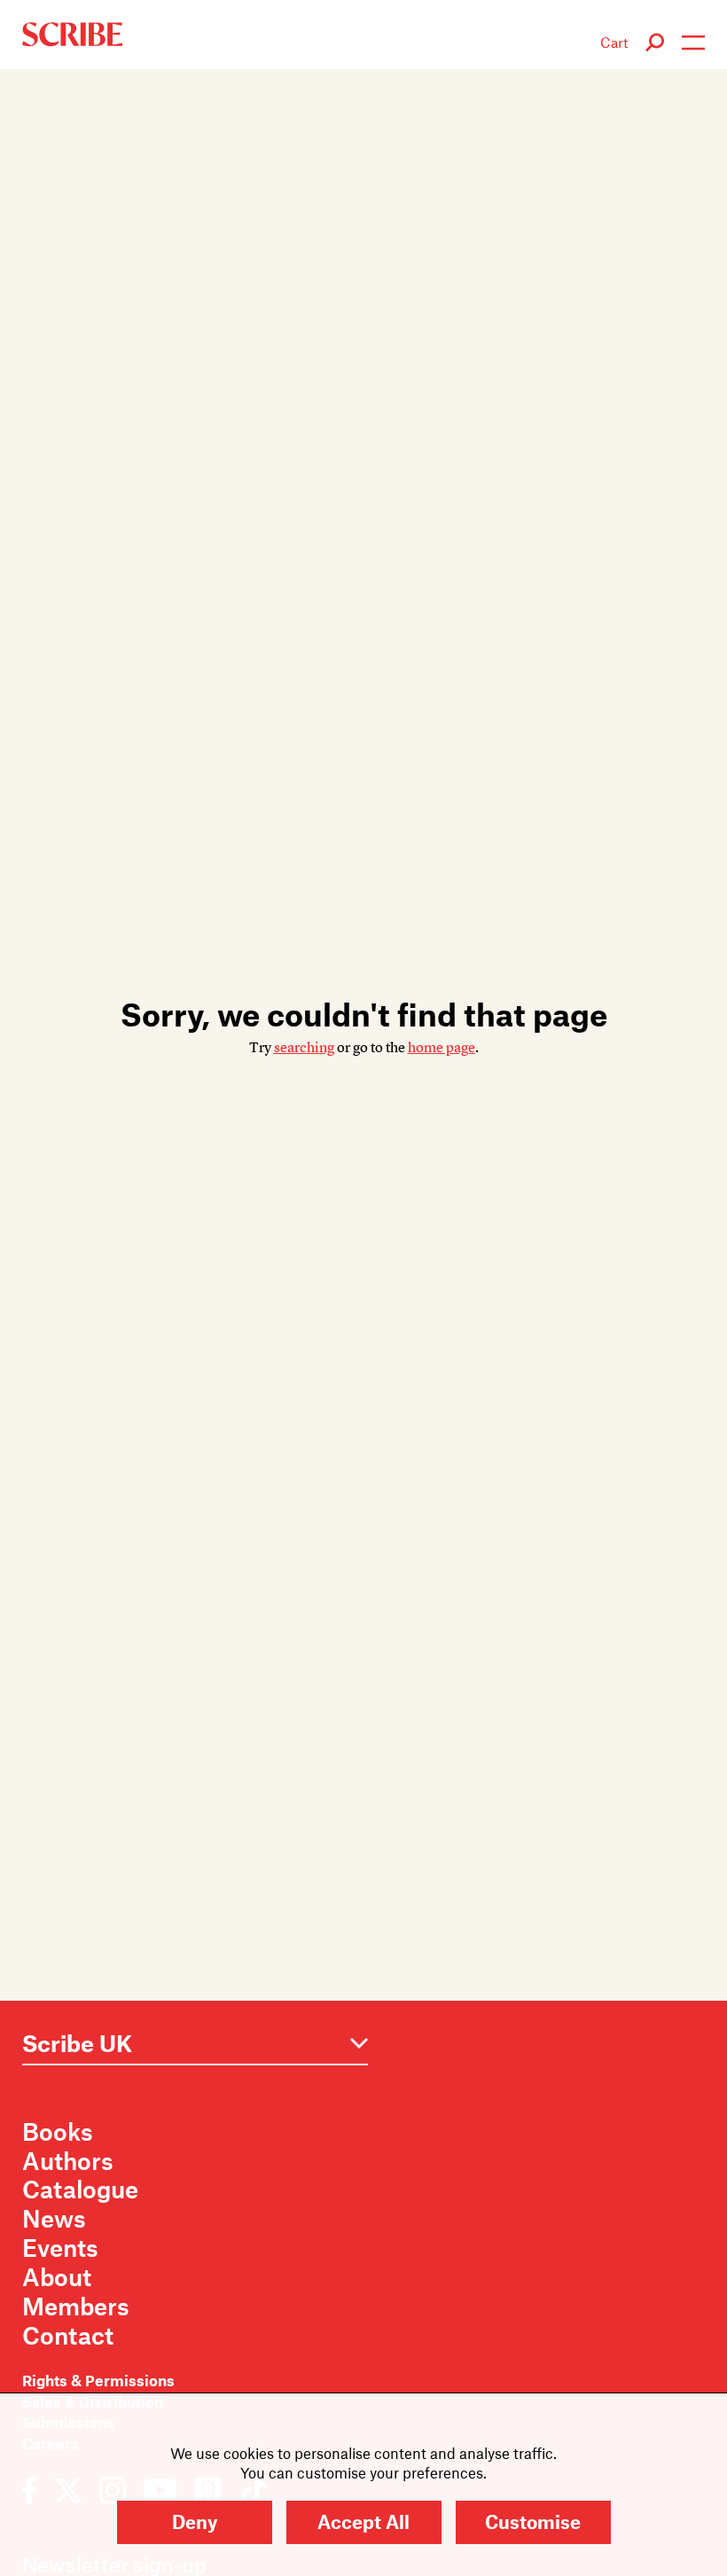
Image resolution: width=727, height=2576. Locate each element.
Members (76, 2306)
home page (442, 1048)
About (57, 2276)
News (54, 2218)
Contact (68, 2335)
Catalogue (80, 2189)
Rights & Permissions (98, 2380)
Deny (195, 2521)
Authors (68, 2160)
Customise (533, 2521)
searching (304, 1048)
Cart (614, 42)
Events (60, 2247)
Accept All (363, 2521)
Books (58, 2131)
